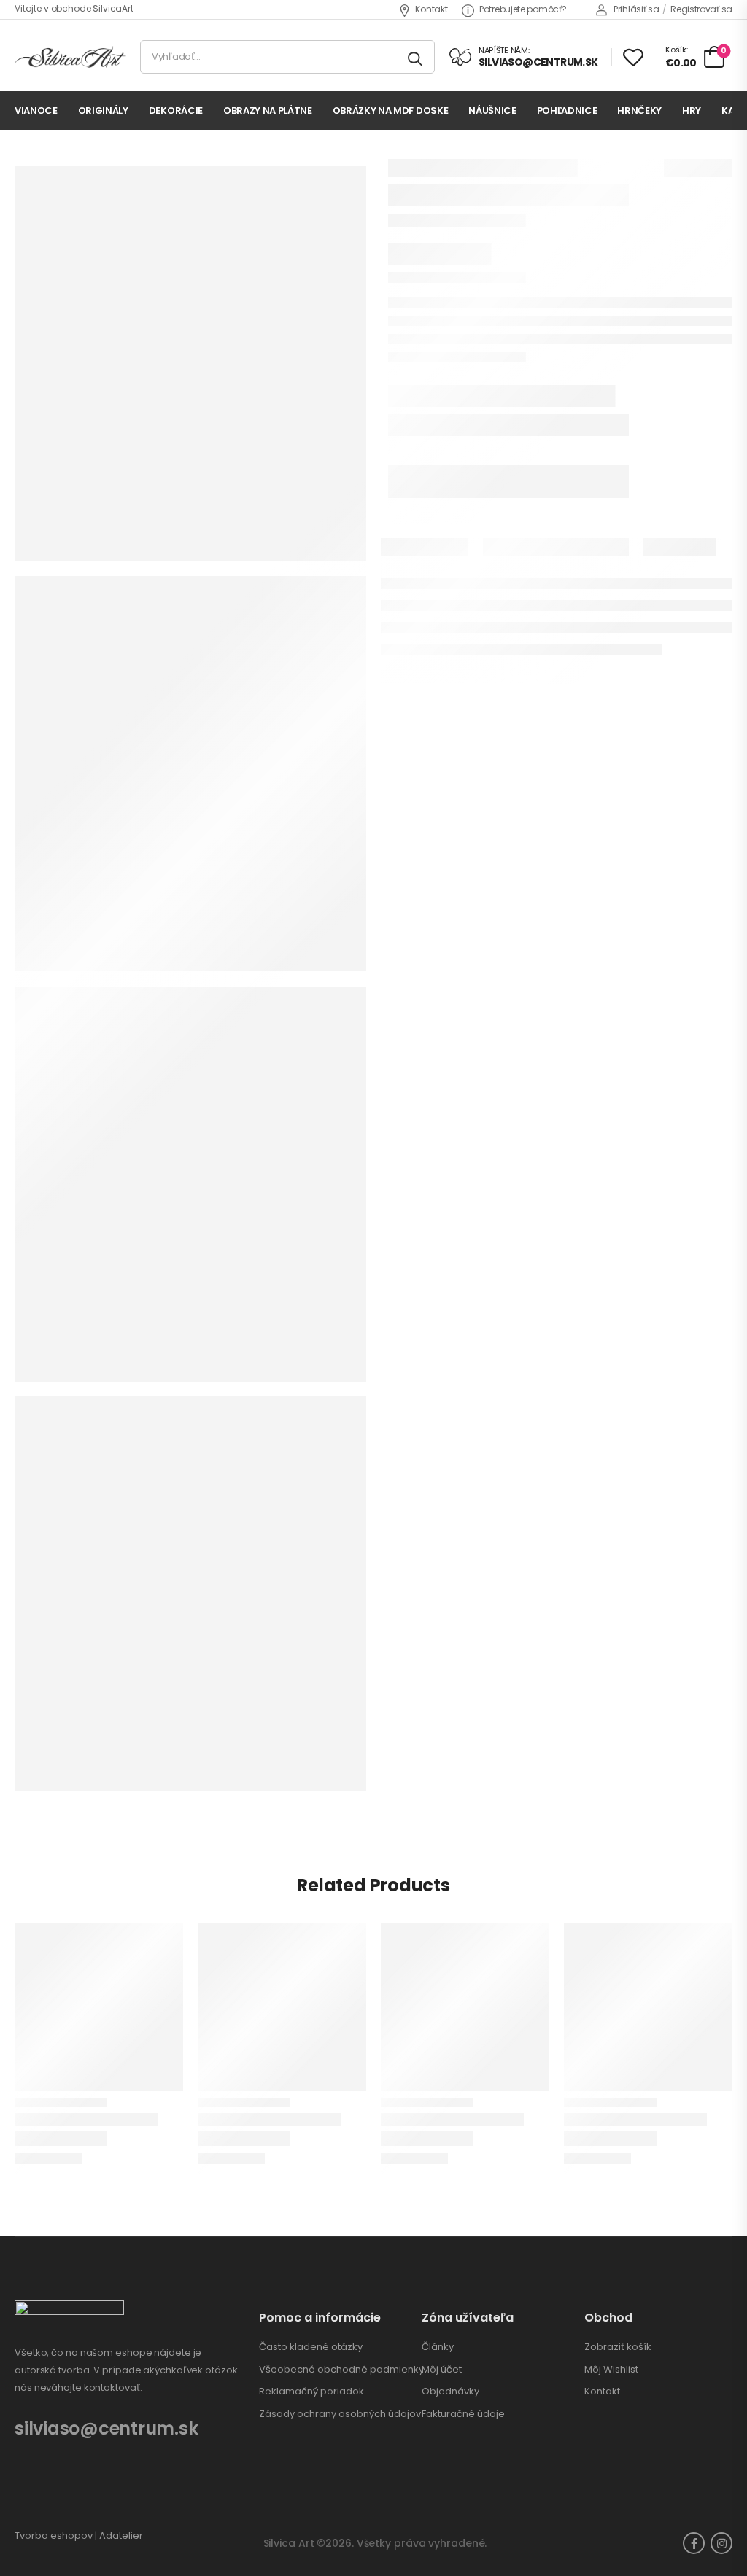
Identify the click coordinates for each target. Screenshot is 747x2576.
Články (438, 2347)
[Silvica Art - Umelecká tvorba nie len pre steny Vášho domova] (70, 57)
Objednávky (450, 2392)
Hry (692, 110)
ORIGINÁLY (103, 110)
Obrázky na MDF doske (391, 110)
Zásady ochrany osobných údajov (340, 2414)
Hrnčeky (639, 110)
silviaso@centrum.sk (106, 2428)
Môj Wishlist (611, 2370)
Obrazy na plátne (268, 110)
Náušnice (492, 110)
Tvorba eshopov (54, 2536)
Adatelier (121, 2536)
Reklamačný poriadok (311, 2392)
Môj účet (442, 2370)
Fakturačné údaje (463, 2414)
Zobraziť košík (618, 2347)
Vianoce (36, 110)
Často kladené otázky (311, 2347)
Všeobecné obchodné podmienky (341, 2370)
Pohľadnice (567, 110)
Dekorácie (176, 110)
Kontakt (431, 9)
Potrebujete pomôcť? (523, 9)
